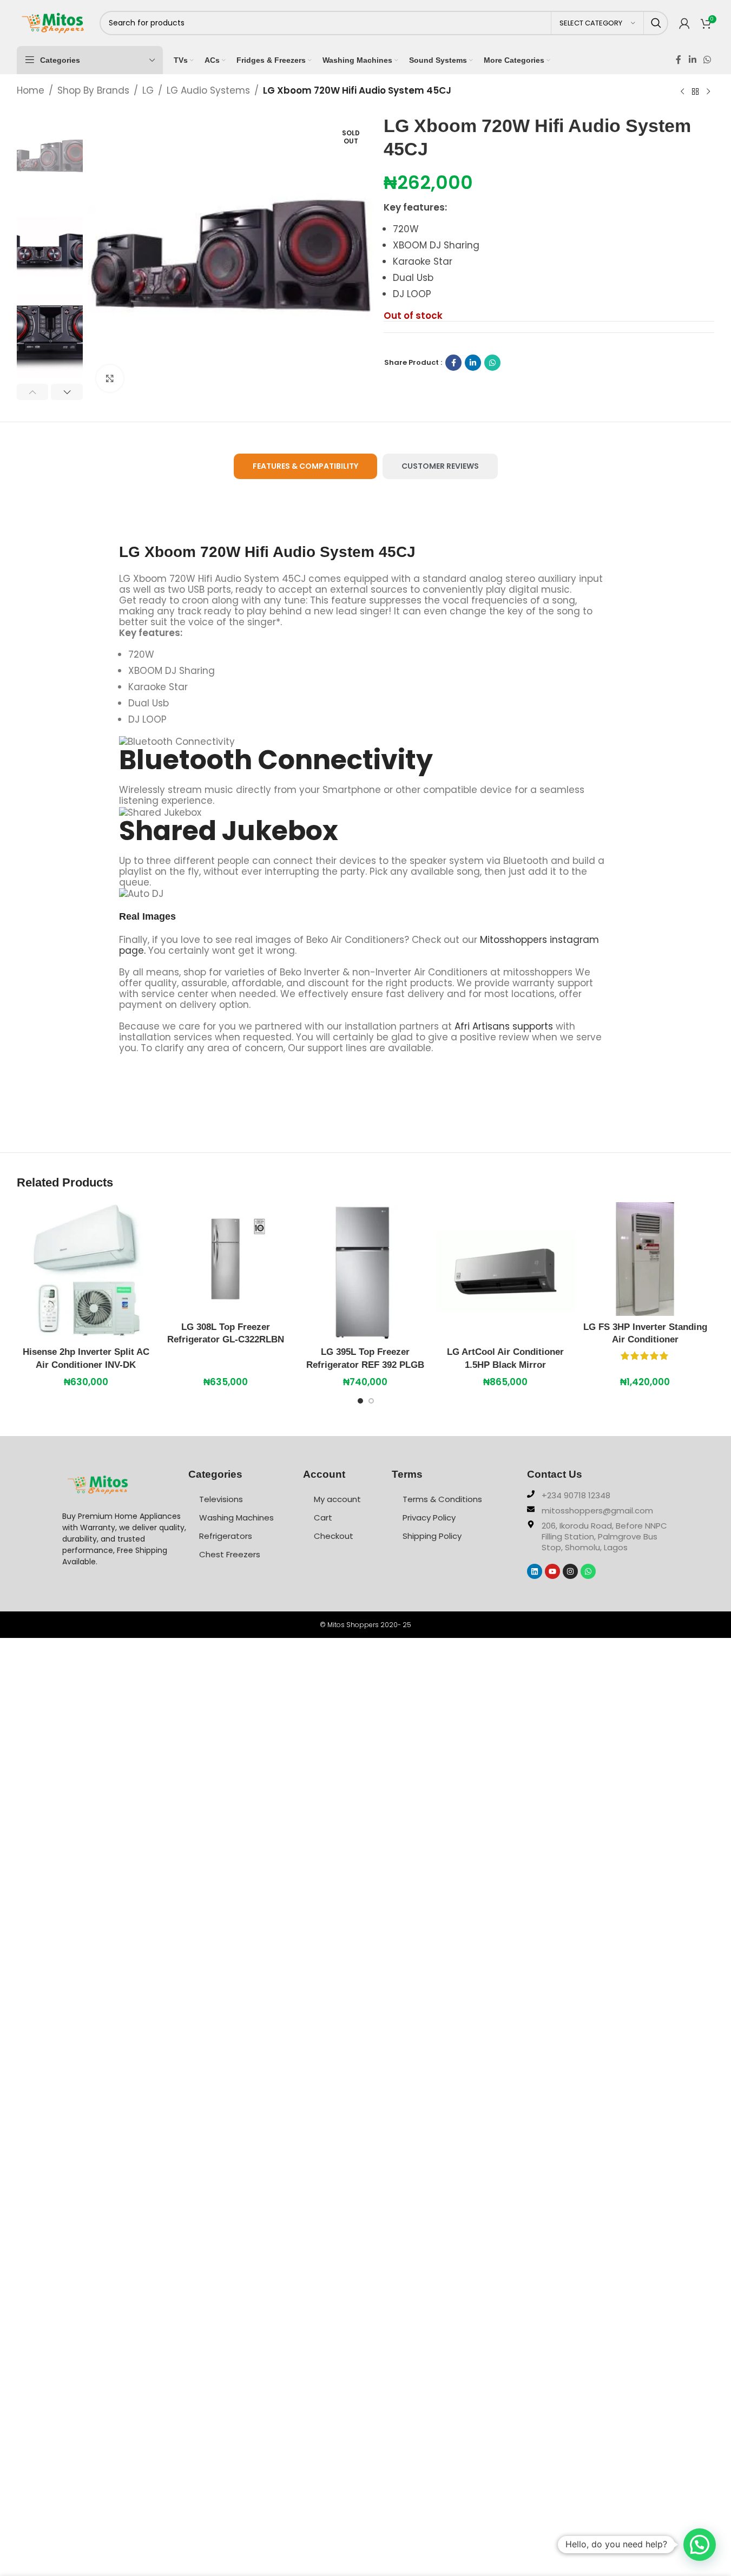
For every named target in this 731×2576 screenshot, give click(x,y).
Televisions (221, 1499)
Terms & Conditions (442, 1499)
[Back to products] (695, 91)
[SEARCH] (656, 23)
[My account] (684, 23)
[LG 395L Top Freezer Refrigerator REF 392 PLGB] (365, 1271)
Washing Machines (236, 1518)
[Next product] (708, 91)
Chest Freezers (230, 1554)
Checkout (334, 1536)
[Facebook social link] (679, 60)
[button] (33, 392)
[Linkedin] (535, 1571)
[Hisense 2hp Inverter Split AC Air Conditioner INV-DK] (86, 1271)
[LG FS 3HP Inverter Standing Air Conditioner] (645, 1259)
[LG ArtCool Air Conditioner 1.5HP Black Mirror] (505, 1271)
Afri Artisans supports (504, 1026)
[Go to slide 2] (371, 1404)
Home (31, 90)
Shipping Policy (432, 1536)
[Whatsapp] (588, 1571)
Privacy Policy (429, 1518)
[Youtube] (552, 1571)
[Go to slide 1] (360, 1404)
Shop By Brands (93, 90)
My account (337, 1499)
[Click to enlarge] (110, 378)
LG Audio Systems (208, 90)
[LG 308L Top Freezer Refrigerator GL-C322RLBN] (226, 1259)
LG (148, 90)
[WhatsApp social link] (707, 60)
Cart (323, 1518)
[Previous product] (682, 91)
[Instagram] (570, 1571)
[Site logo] (53, 22)
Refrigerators (226, 1536)
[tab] (305, 466)
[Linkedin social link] (692, 60)
